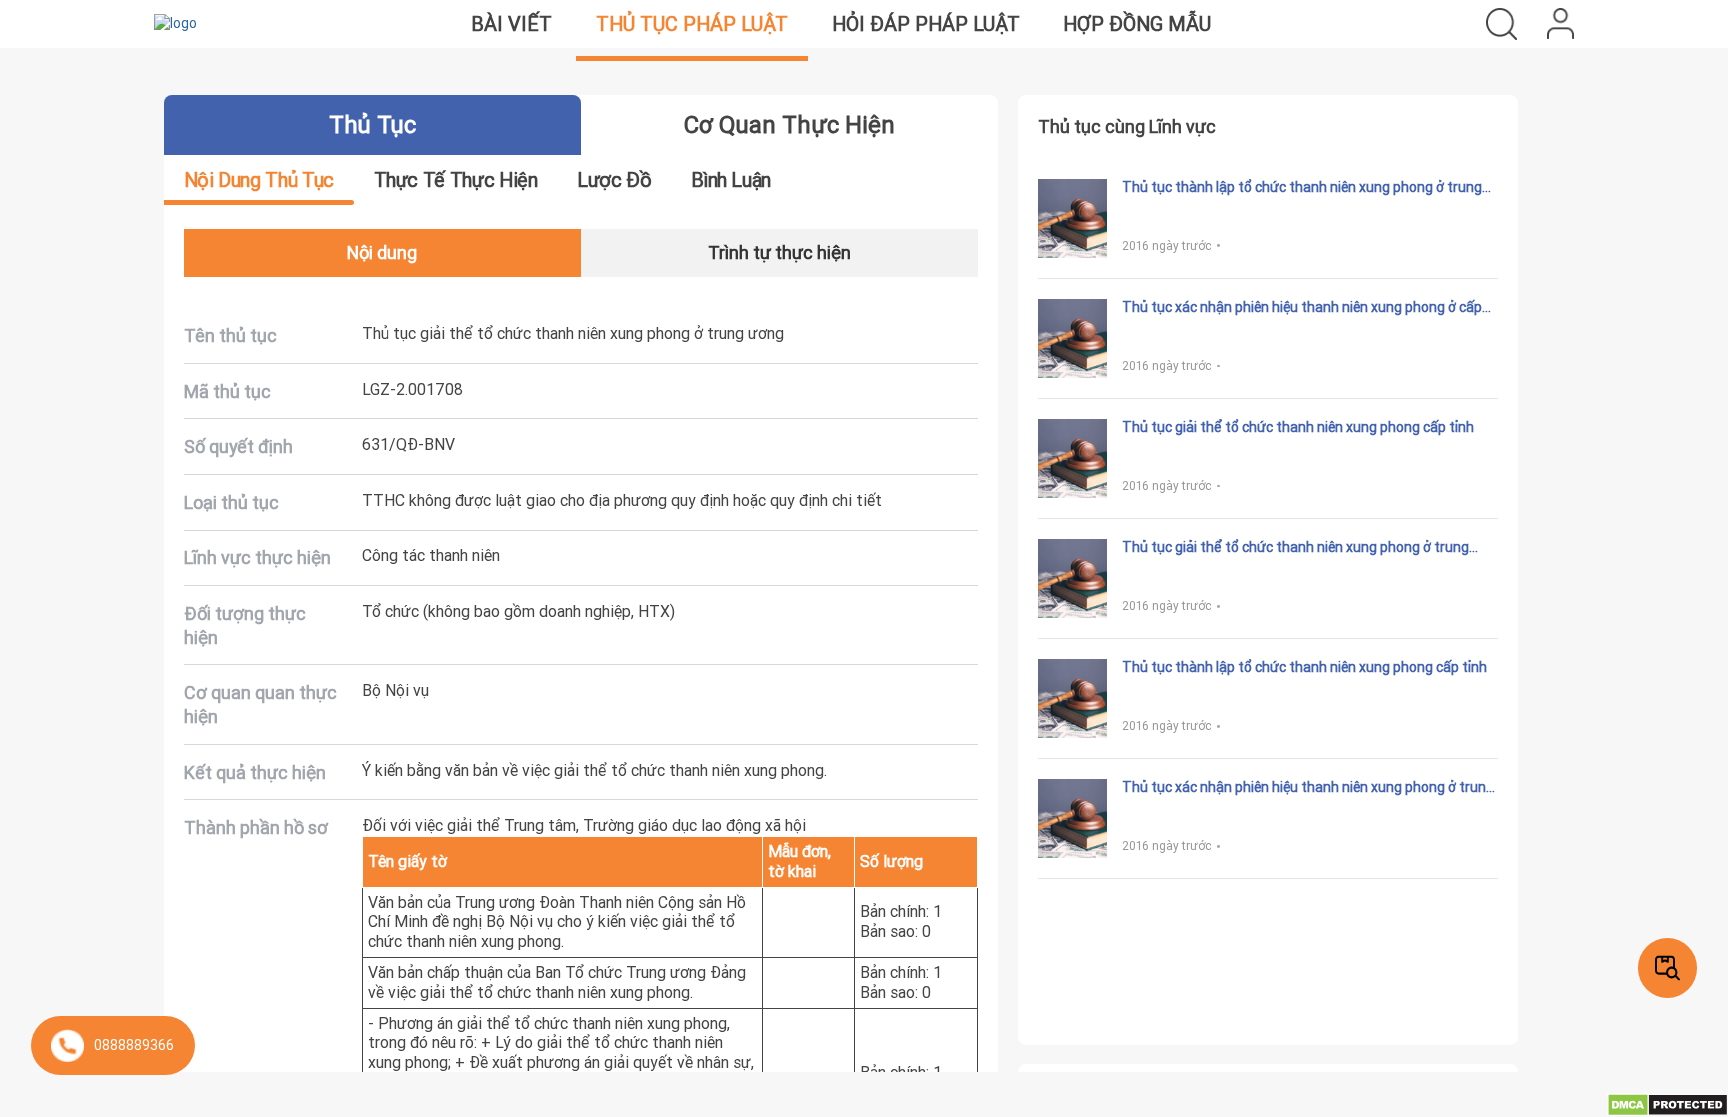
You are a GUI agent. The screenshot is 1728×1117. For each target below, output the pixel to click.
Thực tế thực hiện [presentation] (456, 179)
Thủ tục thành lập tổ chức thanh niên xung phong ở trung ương (1302, 188)
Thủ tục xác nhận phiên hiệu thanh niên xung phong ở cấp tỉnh (1302, 308)
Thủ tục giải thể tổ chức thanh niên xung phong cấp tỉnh (1298, 427)
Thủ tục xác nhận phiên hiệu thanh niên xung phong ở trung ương (1308, 788)
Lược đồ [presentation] (614, 179)
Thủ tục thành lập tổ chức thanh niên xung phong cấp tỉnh (1304, 667)
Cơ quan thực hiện (789, 124)
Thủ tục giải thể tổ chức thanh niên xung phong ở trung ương (1295, 548)
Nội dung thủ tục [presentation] (259, 179)
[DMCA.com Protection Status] (1667, 1104)
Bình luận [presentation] (731, 179)
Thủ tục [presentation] (372, 124)
